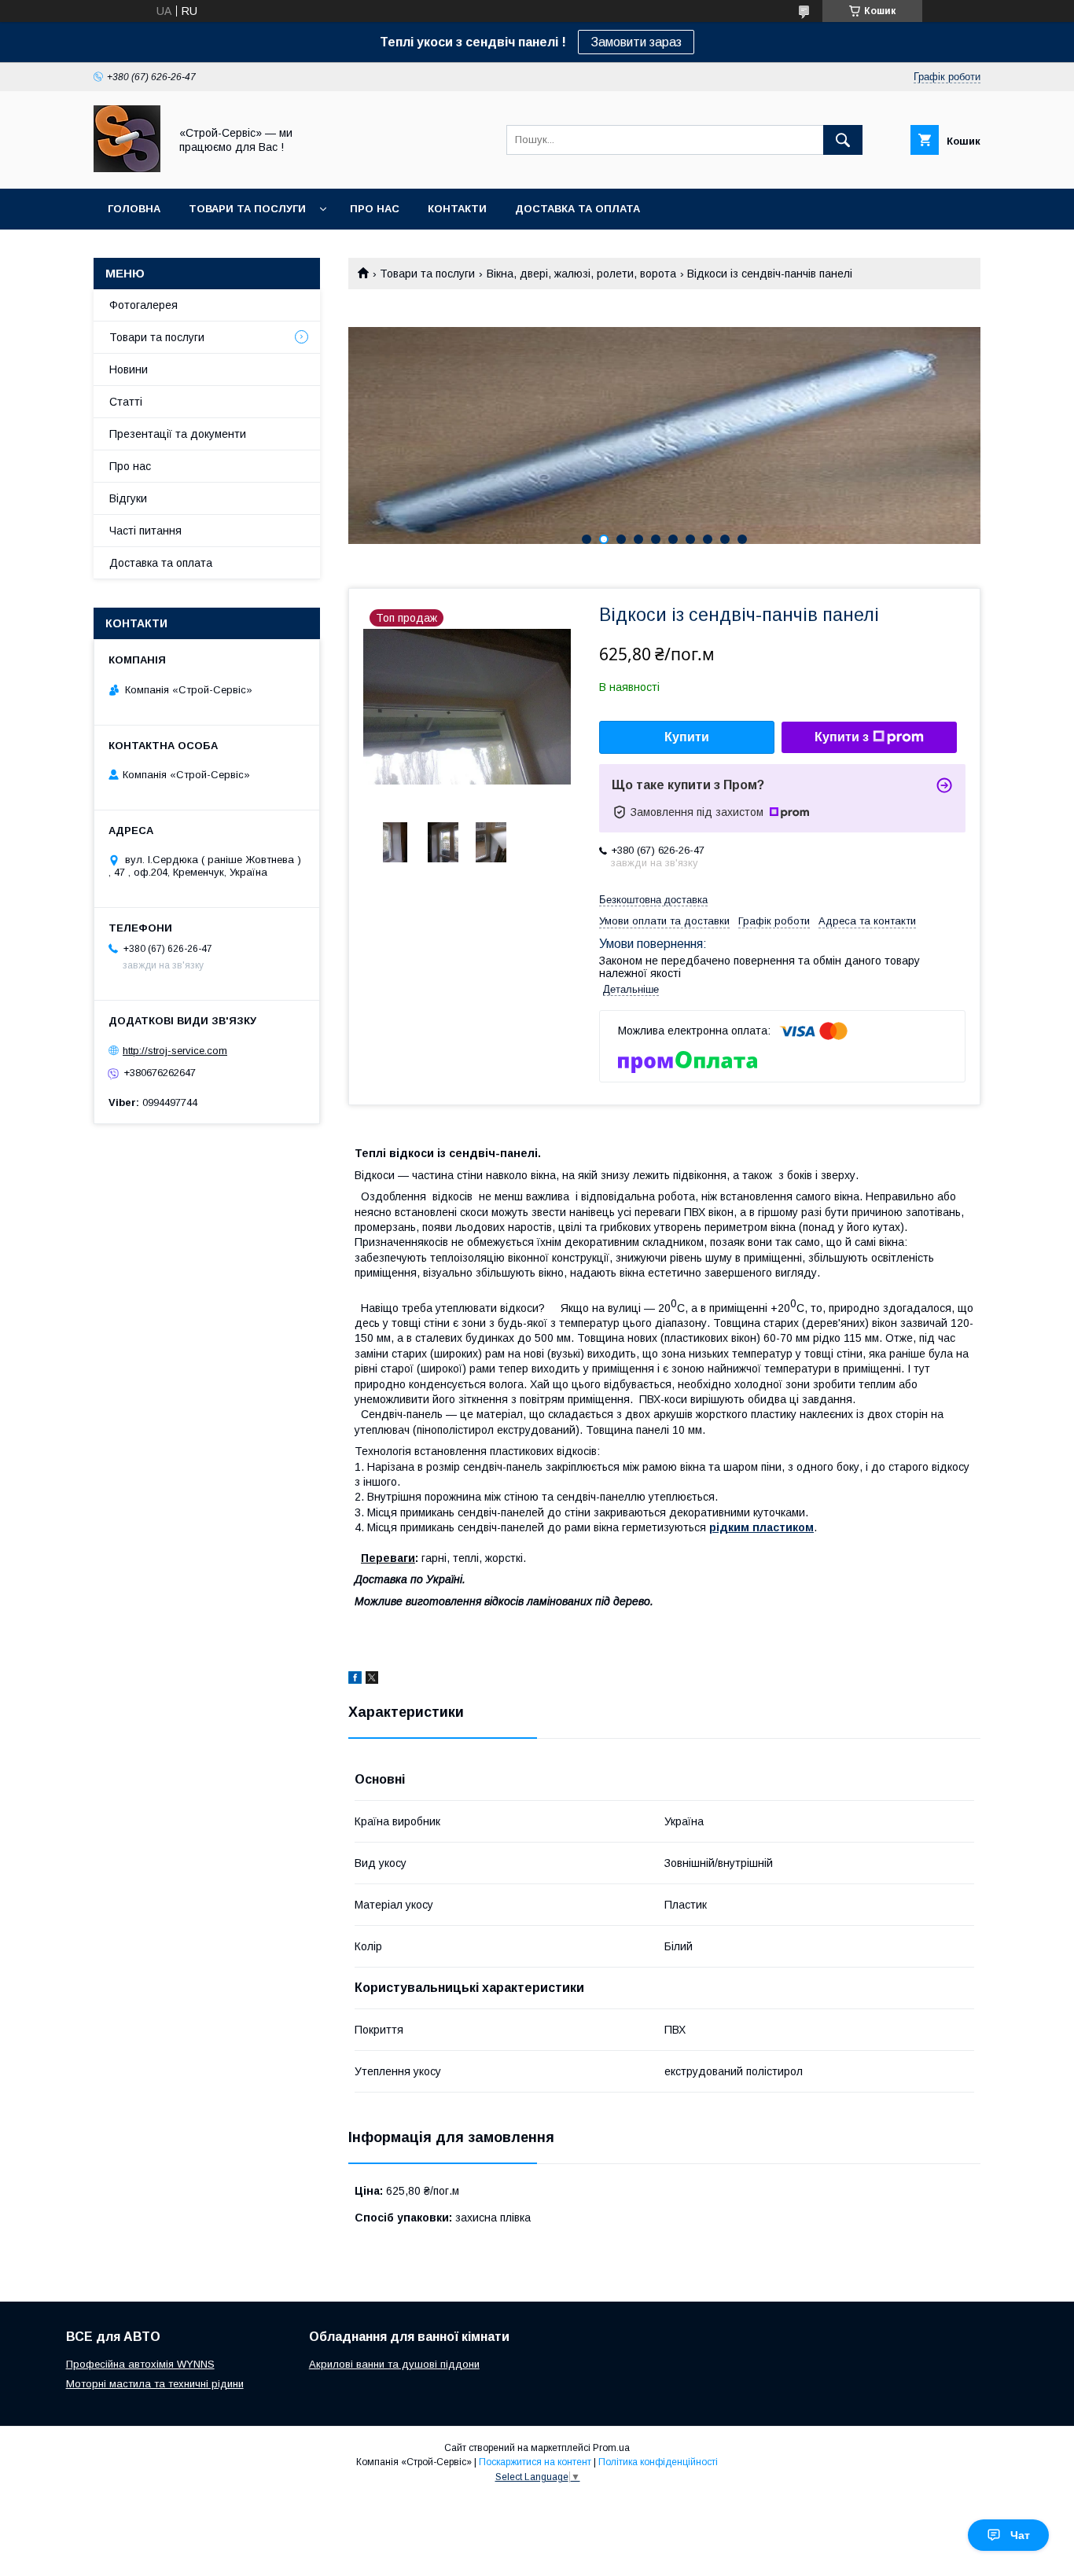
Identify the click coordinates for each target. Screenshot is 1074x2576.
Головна (134, 209)
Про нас (375, 209)
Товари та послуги (247, 209)
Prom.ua (611, 2448)
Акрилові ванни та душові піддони (394, 2364)
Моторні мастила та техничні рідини (155, 2384)
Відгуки (128, 498)
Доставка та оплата (577, 209)
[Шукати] (843, 140)
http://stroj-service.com (175, 1051)
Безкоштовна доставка (653, 900)
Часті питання (145, 531)
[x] (372, 1680)
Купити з (842, 737)
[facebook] (355, 1680)
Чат (1020, 2535)
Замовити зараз (636, 42)
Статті (126, 402)
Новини (129, 369)
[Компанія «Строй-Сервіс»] (127, 168)
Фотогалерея (143, 305)
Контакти (457, 209)
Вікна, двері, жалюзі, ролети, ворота (581, 274)
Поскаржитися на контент (535, 2462)
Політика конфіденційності (658, 2462)
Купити (687, 737)
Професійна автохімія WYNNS (140, 2364)
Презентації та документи (178, 434)
